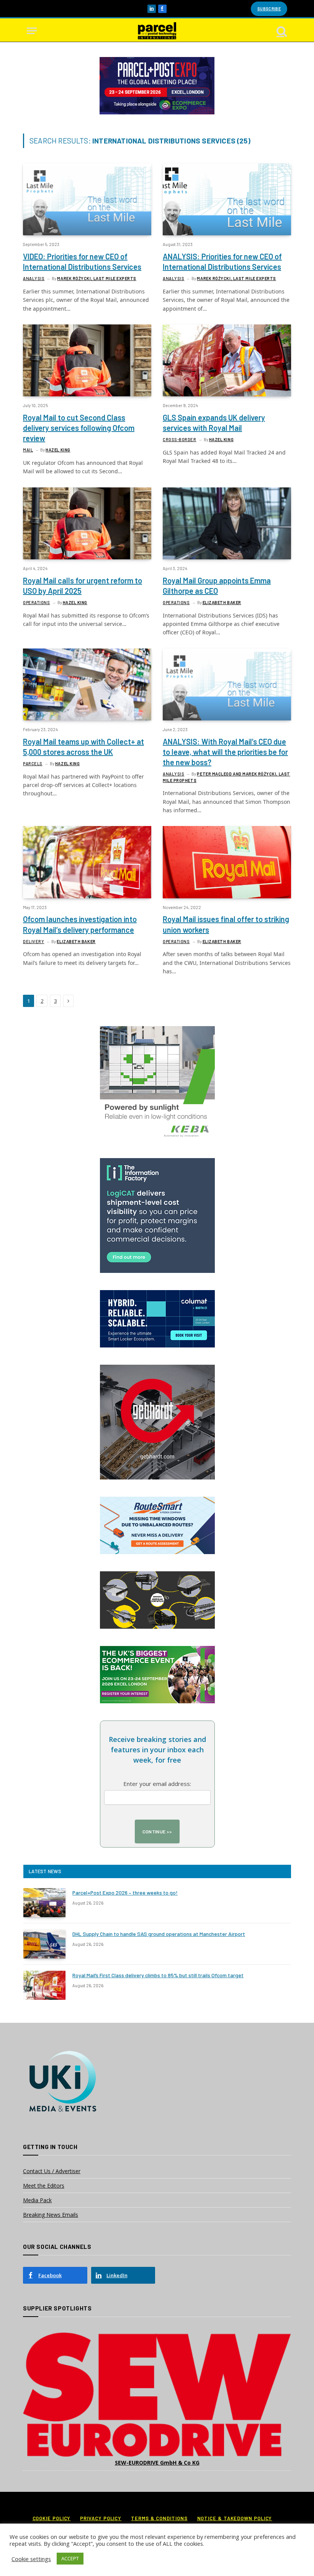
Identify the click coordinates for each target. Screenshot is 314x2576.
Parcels (33, 763)
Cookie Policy (52, 2518)
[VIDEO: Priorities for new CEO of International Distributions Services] (87, 199)
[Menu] (32, 31)
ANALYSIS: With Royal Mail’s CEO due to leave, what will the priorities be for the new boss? (225, 752)
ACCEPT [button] (70, 2558)
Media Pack (37, 2200)
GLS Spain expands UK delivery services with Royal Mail (214, 423)
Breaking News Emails (51, 2215)
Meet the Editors (44, 2186)
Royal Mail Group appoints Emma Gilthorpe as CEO (217, 586)
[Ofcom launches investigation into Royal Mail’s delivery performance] (87, 862)
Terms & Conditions (159, 2518)
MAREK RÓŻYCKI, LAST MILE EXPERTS (236, 278)
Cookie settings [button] (31, 2559)
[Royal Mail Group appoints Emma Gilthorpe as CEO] (227, 523)
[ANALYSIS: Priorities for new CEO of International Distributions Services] (227, 199)
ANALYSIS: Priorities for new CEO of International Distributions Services (222, 262)
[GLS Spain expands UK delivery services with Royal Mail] (227, 360)
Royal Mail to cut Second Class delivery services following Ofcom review (79, 428)
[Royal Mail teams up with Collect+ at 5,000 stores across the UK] (87, 684)
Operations (37, 602)
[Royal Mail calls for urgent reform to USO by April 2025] (87, 523)
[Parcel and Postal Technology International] (157, 31)
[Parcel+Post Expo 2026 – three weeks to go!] (44, 1903)
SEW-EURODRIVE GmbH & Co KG (157, 2463)
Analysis (34, 278)
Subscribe (269, 9)
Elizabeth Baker (222, 602)
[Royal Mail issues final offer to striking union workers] (227, 862)
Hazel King (58, 450)
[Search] (281, 31)
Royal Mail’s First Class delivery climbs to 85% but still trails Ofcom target (158, 1975)
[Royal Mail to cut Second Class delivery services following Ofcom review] (87, 360)
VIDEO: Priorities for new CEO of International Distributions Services (82, 262)
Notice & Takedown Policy (235, 2518)
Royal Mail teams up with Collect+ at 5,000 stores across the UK (83, 747)
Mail (28, 450)
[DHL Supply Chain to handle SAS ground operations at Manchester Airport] (44, 1944)
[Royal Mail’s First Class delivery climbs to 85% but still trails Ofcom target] (44, 1985)
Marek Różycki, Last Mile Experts (97, 278)
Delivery (34, 941)
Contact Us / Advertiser (52, 2171)
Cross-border (180, 439)
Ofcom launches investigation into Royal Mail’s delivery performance (80, 924)
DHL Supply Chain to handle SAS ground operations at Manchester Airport (159, 1934)
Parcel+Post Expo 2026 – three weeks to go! (125, 1892)
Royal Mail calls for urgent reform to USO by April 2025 (83, 586)
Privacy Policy (101, 2518)
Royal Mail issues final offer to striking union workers (226, 924)
